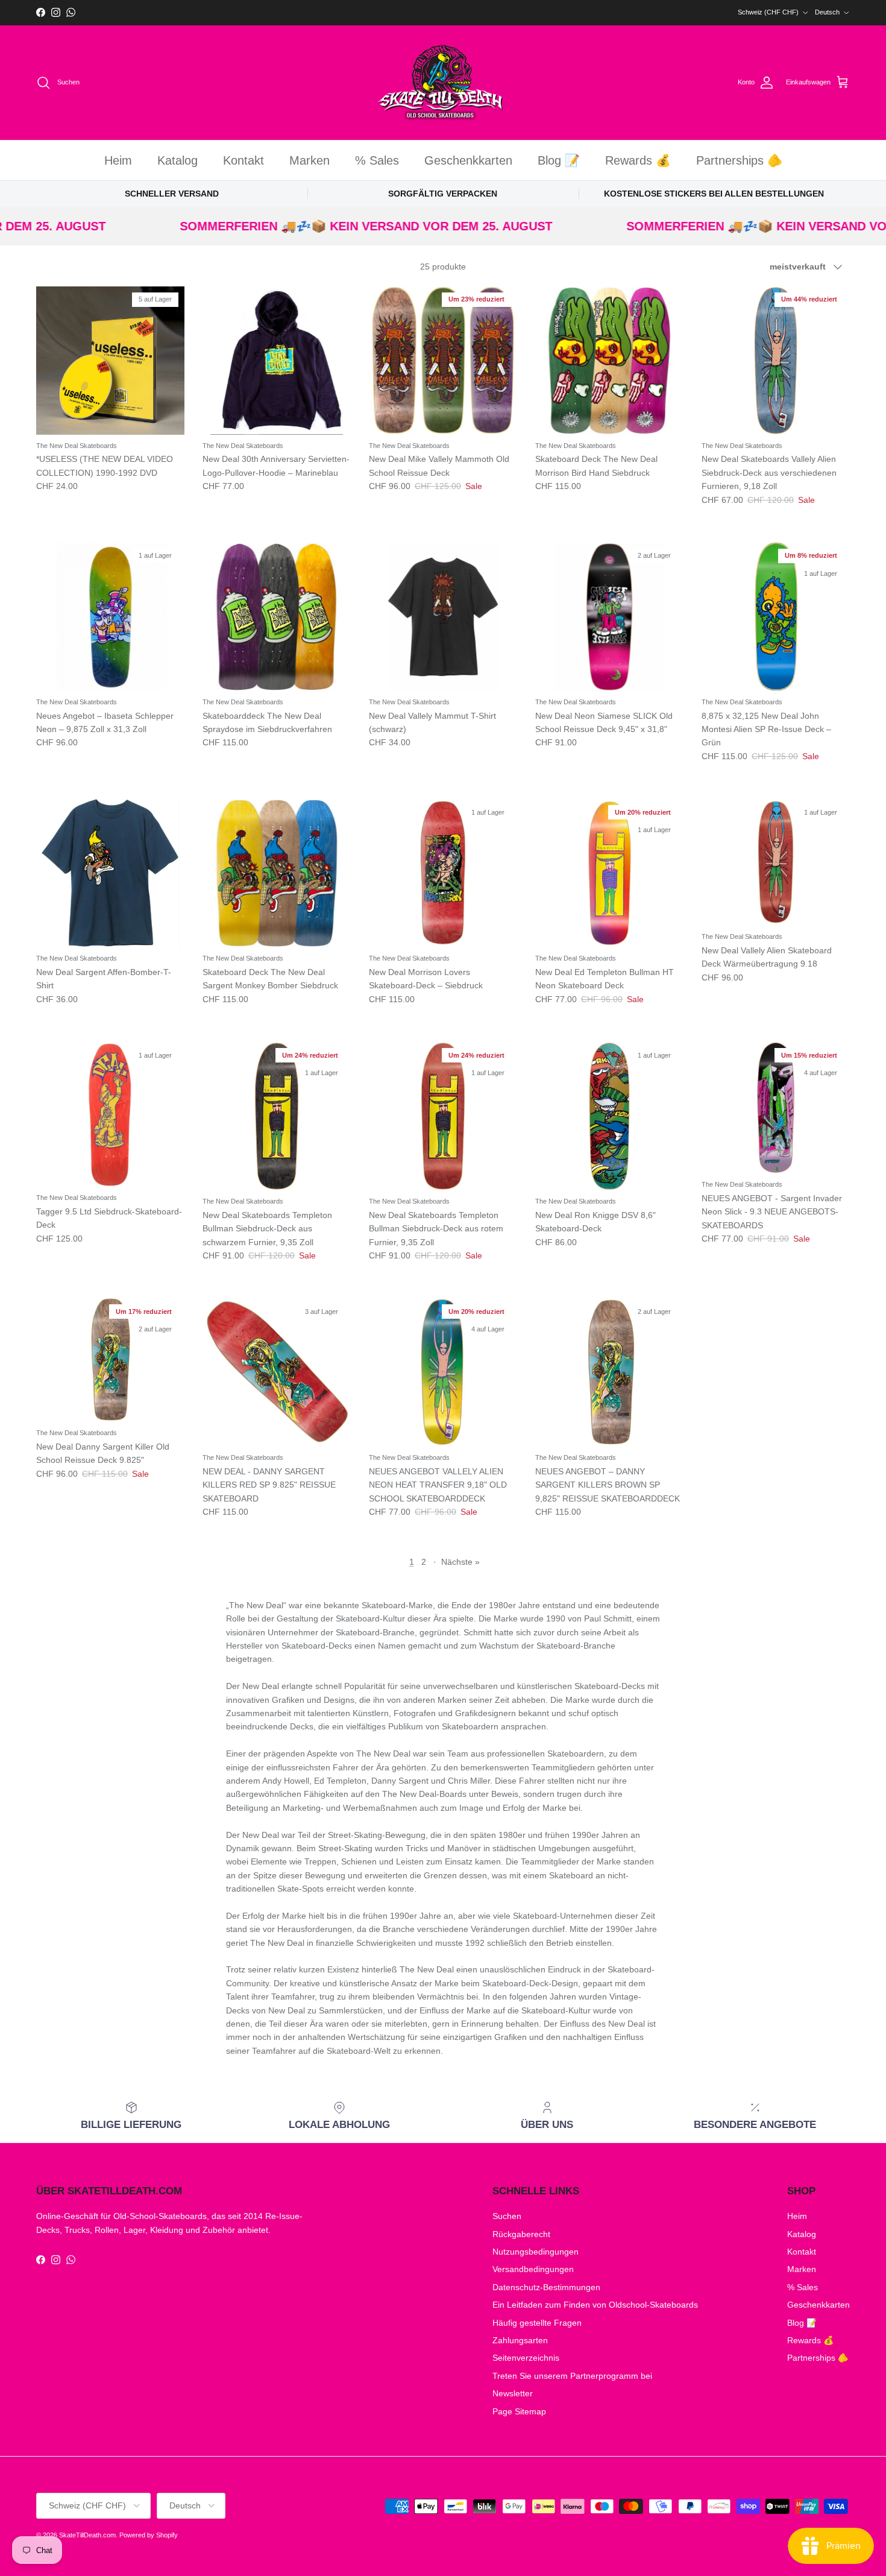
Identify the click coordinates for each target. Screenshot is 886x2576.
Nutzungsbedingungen (536, 2252)
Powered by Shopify (149, 2535)
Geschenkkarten (468, 160)
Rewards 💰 (638, 160)
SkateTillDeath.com (87, 2535)
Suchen (507, 2216)
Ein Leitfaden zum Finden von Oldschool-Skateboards (595, 2305)
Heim (118, 160)
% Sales (377, 160)
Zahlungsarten (520, 2340)
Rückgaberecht (521, 2234)
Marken (309, 160)
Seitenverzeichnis (526, 2358)
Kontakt (243, 160)
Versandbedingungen (533, 2269)
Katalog (178, 160)
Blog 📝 (559, 160)
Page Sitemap (519, 2411)
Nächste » (460, 1562)
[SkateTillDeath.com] (443, 83)
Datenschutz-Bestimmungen (546, 2287)
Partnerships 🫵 (739, 160)
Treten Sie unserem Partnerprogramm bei (572, 2376)
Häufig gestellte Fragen (537, 2323)
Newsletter (513, 2393)
